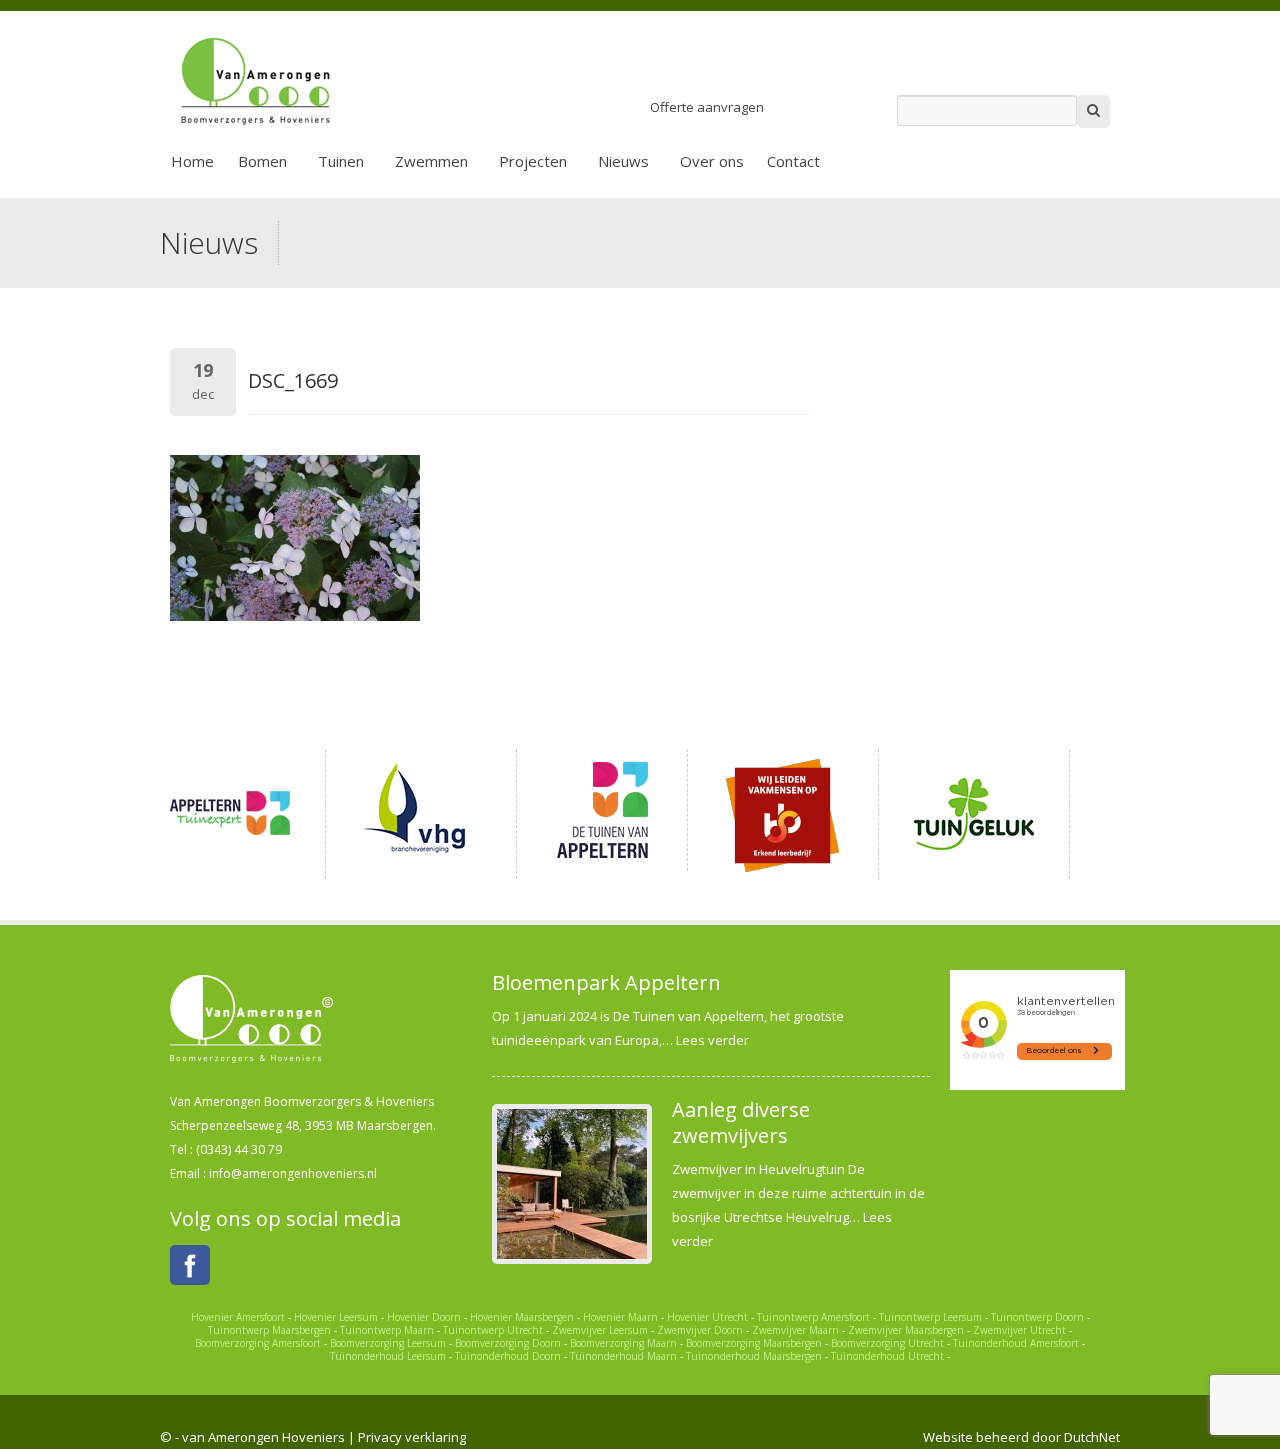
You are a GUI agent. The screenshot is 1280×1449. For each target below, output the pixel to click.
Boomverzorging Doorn (508, 1343)
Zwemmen (431, 161)
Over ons (712, 161)
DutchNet (1092, 1437)
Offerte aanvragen (707, 107)
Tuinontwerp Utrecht (493, 1330)
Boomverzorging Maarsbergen (754, 1343)
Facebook (190, 1265)
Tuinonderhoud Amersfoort (1016, 1343)
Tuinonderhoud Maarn (623, 1356)
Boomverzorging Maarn (623, 1343)
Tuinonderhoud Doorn (508, 1356)
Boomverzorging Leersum (388, 1343)
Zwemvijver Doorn (700, 1330)
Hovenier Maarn (620, 1317)
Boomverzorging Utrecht (887, 1343)
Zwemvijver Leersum (600, 1330)
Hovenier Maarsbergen (522, 1317)
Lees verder (712, 1040)
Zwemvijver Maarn (795, 1330)
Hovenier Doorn (424, 1317)
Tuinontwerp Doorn (1037, 1317)
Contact (793, 161)
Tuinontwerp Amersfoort (813, 1317)
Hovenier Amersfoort (238, 1317)
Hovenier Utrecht (707, 1317)
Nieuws (623, 161)
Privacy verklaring (412, 1437)
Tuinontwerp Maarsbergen (269, 1330)
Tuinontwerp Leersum (930, 1317)
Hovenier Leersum (336, 1317)
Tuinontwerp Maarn (387, 1330)
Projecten (533, 161)
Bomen (262, 161)
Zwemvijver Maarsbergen (906, 1330)
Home (192, 161)
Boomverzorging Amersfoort (258, 1343)
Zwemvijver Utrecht (1019, 1330)
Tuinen (341, 161)
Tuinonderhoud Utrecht (887, 1356)
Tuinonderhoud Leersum (388, 1356)
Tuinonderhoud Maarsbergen (754, 1356)
